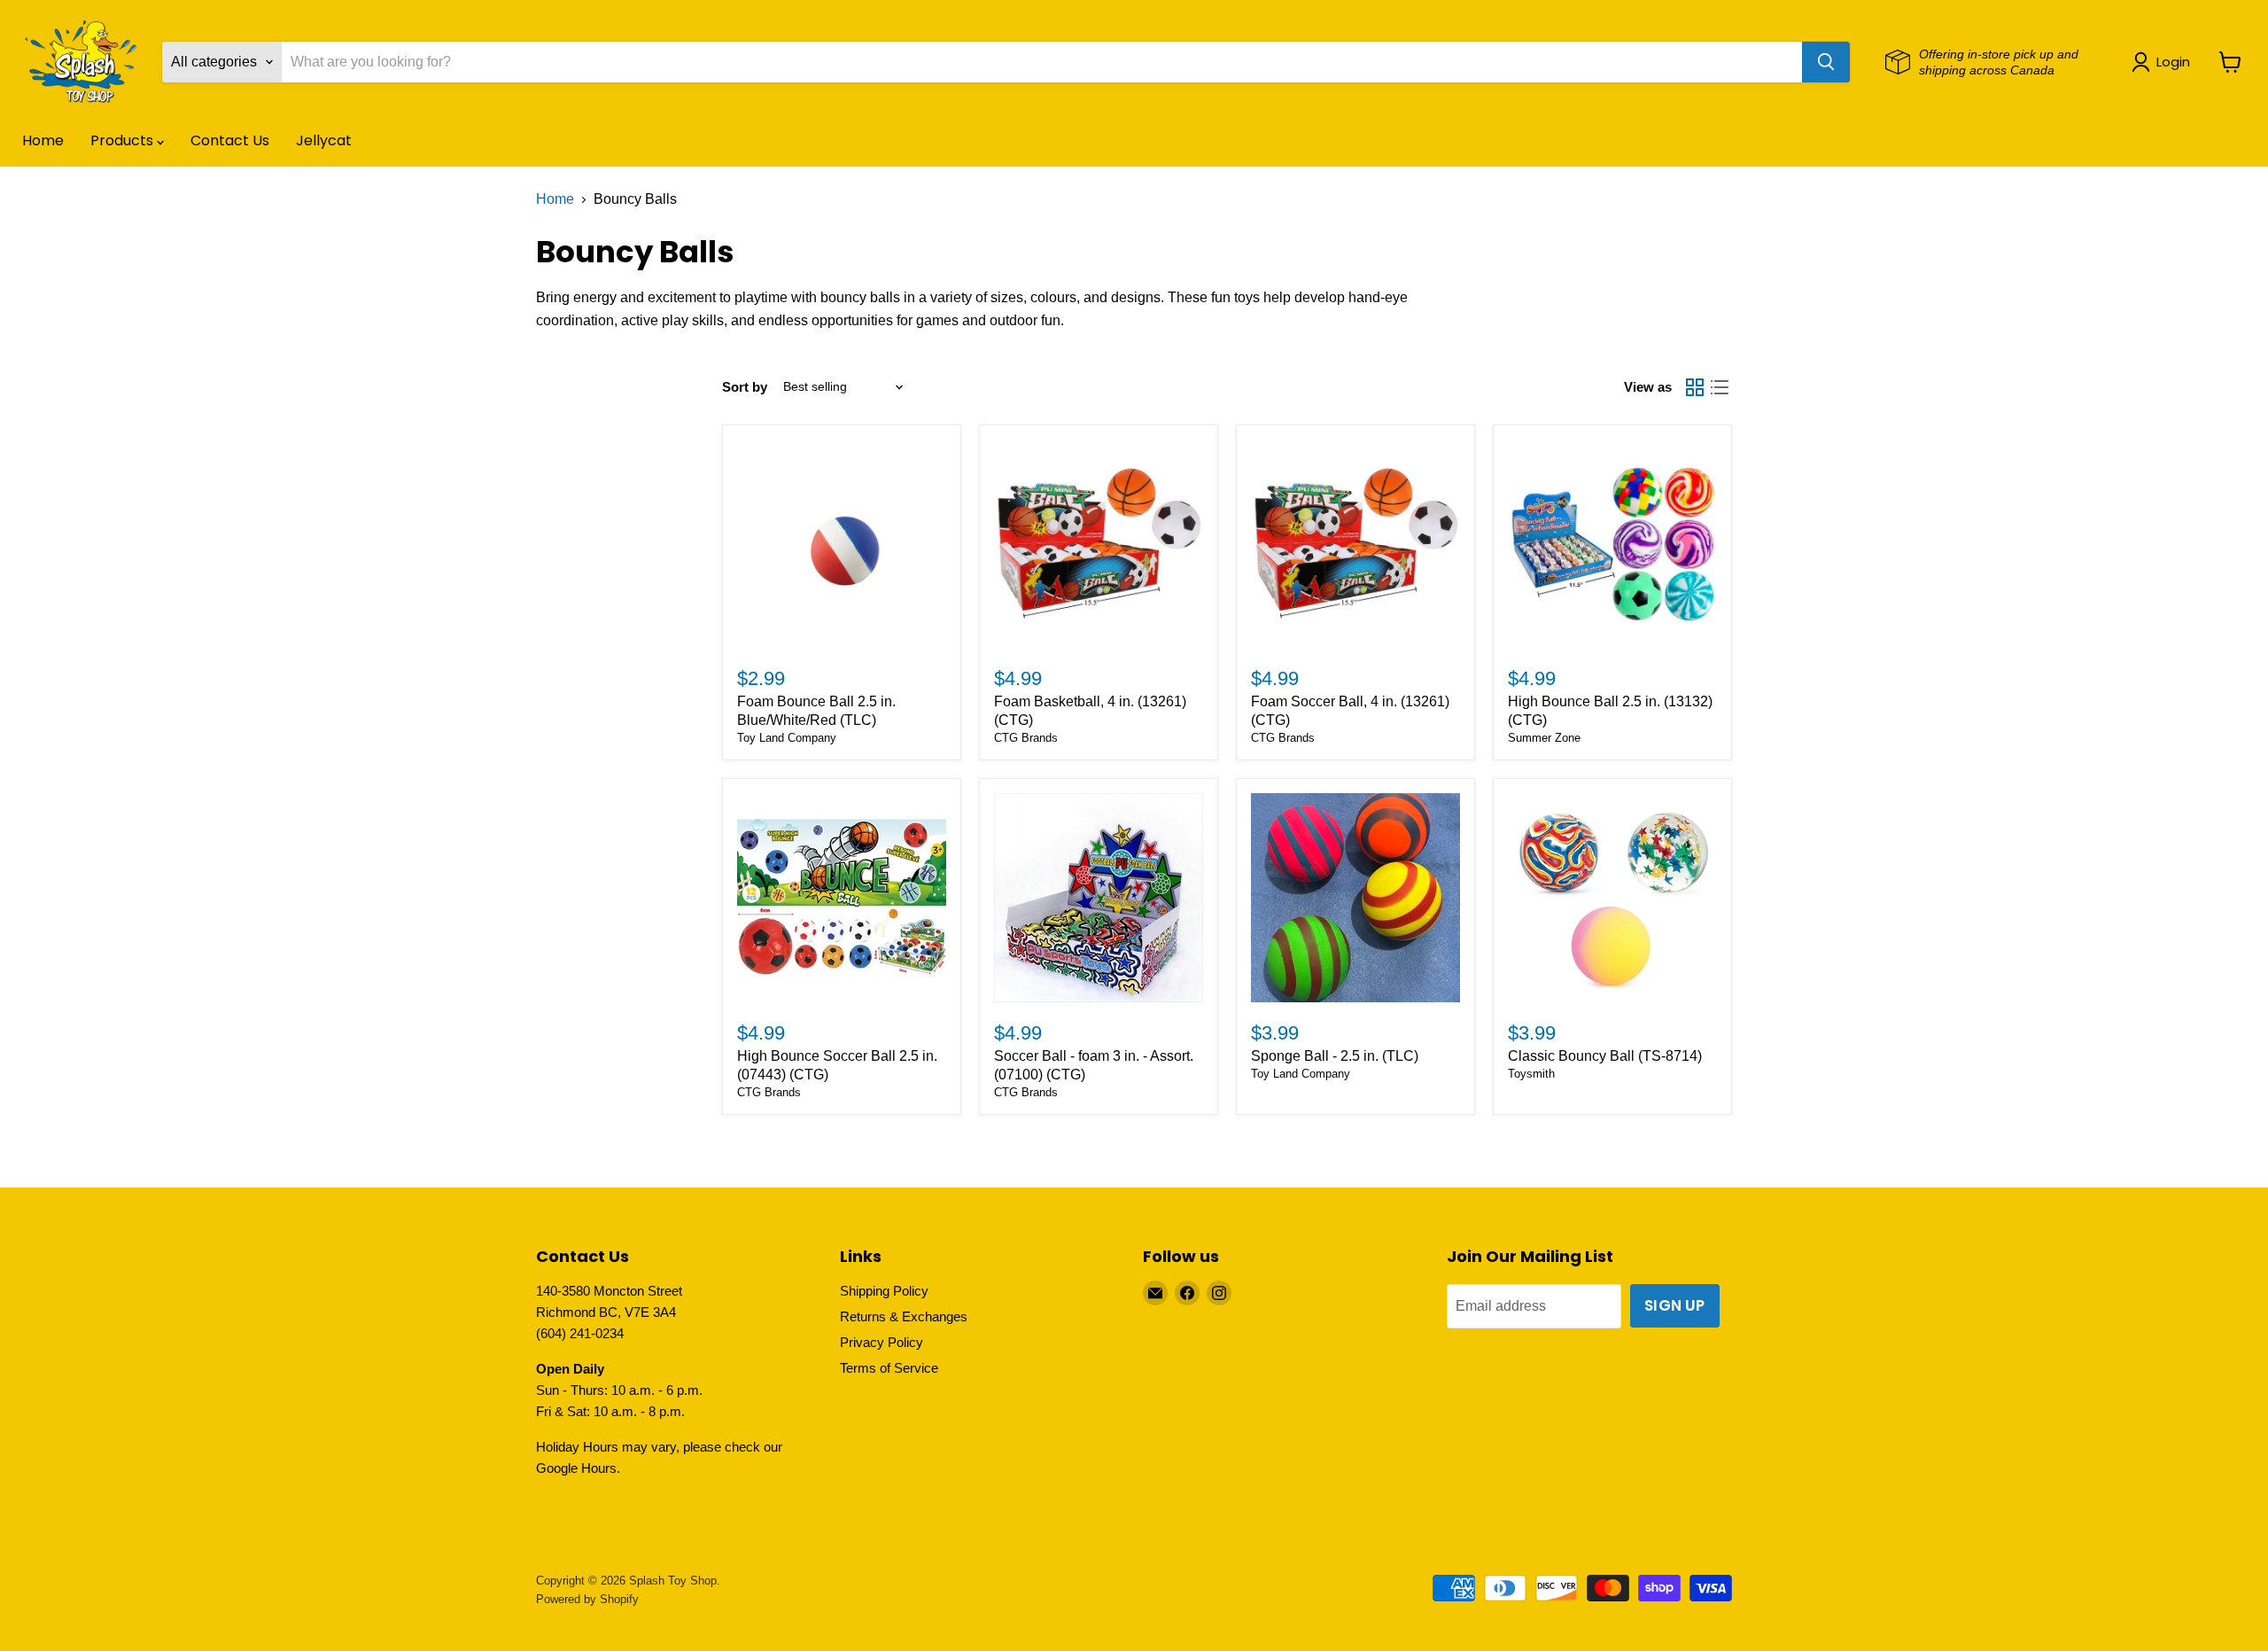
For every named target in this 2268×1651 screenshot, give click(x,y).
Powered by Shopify (587, 1599)
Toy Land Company (787, 738)
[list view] (1720, 387)
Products (124, 140)
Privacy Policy (882, 1342)
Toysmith (1531, 1074)
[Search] (1826, 62)
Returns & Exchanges (904, 1316)
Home (43, 140)
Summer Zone (1544, 738)
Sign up (1674, 1305)
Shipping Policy (884, 1291)
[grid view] (1695, 387)
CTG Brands (1026, 738)
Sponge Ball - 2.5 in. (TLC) (1335, 1056)
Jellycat (324, 140)
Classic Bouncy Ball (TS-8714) (1605, 1056)
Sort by (745, 387)
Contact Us (230, 140)
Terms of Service (889, 1368)
